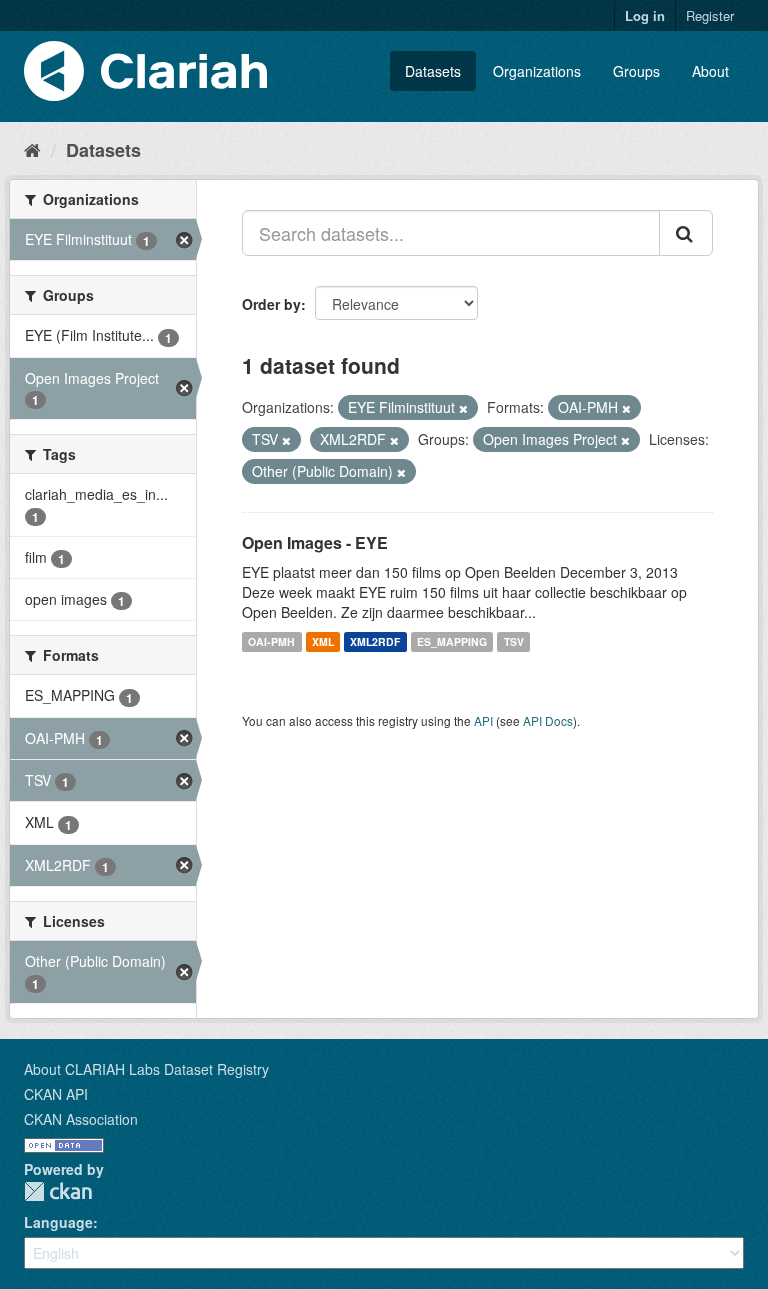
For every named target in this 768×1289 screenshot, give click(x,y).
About (710, 71)
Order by (271, 304)
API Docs (548, 720)
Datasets (433, 71)
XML (323, 641)
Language (58, 1222)
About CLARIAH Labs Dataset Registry (146, 1069)
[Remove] (463, 408)
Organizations (537, 71)
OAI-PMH (271, 641)
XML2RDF (375, 641)
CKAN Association (81, 1119)
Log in (645, 15)
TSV (514, 641)
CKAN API (56, 1094)
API (483, 720)
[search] (686, 233)
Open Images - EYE (315, 542)
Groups (636, 71)
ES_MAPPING (452, 641)
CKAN (58, 1191)
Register (710, 15)
